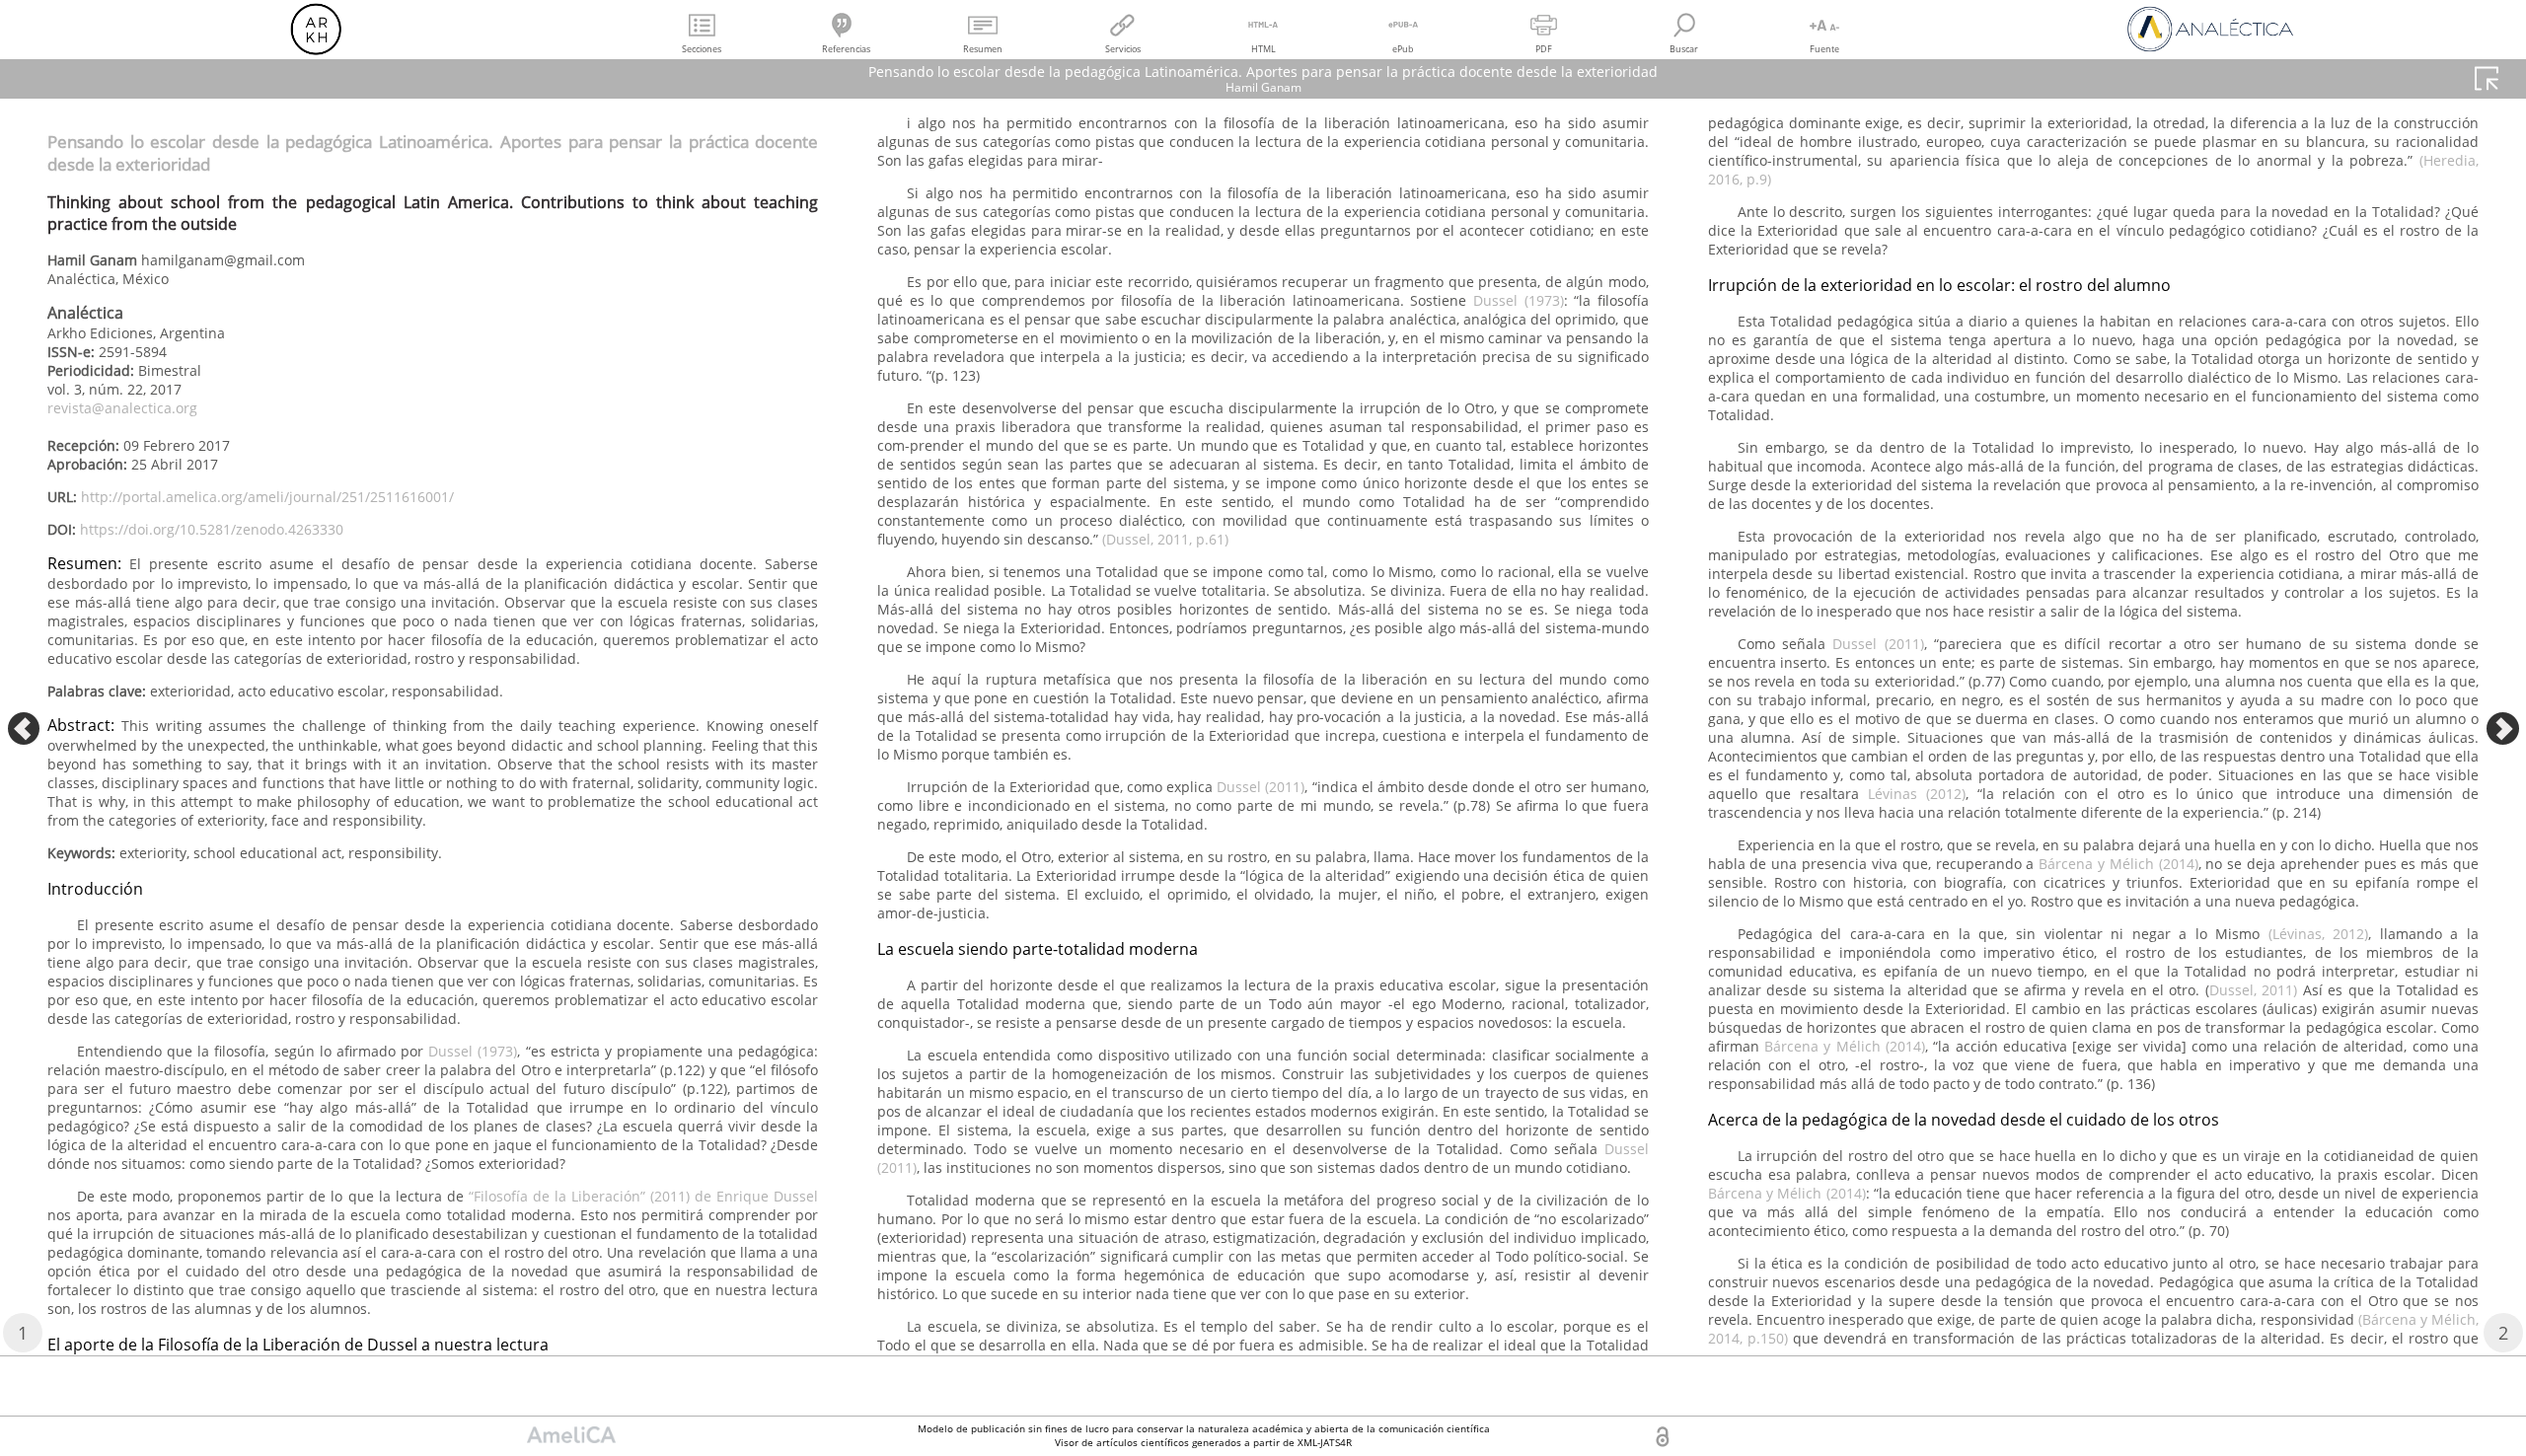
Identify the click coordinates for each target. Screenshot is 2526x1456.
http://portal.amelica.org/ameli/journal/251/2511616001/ (267, 497)
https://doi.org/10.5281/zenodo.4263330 (212, 529)
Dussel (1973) (473, 1051)
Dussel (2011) (1261, 787)
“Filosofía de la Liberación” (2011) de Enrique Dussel (644, 1196)
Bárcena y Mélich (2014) (2118, 864)
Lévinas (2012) (1917, 794)
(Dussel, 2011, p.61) (1165, 539)
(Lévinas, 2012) (2319, 934)
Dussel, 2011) (2253, 990)
